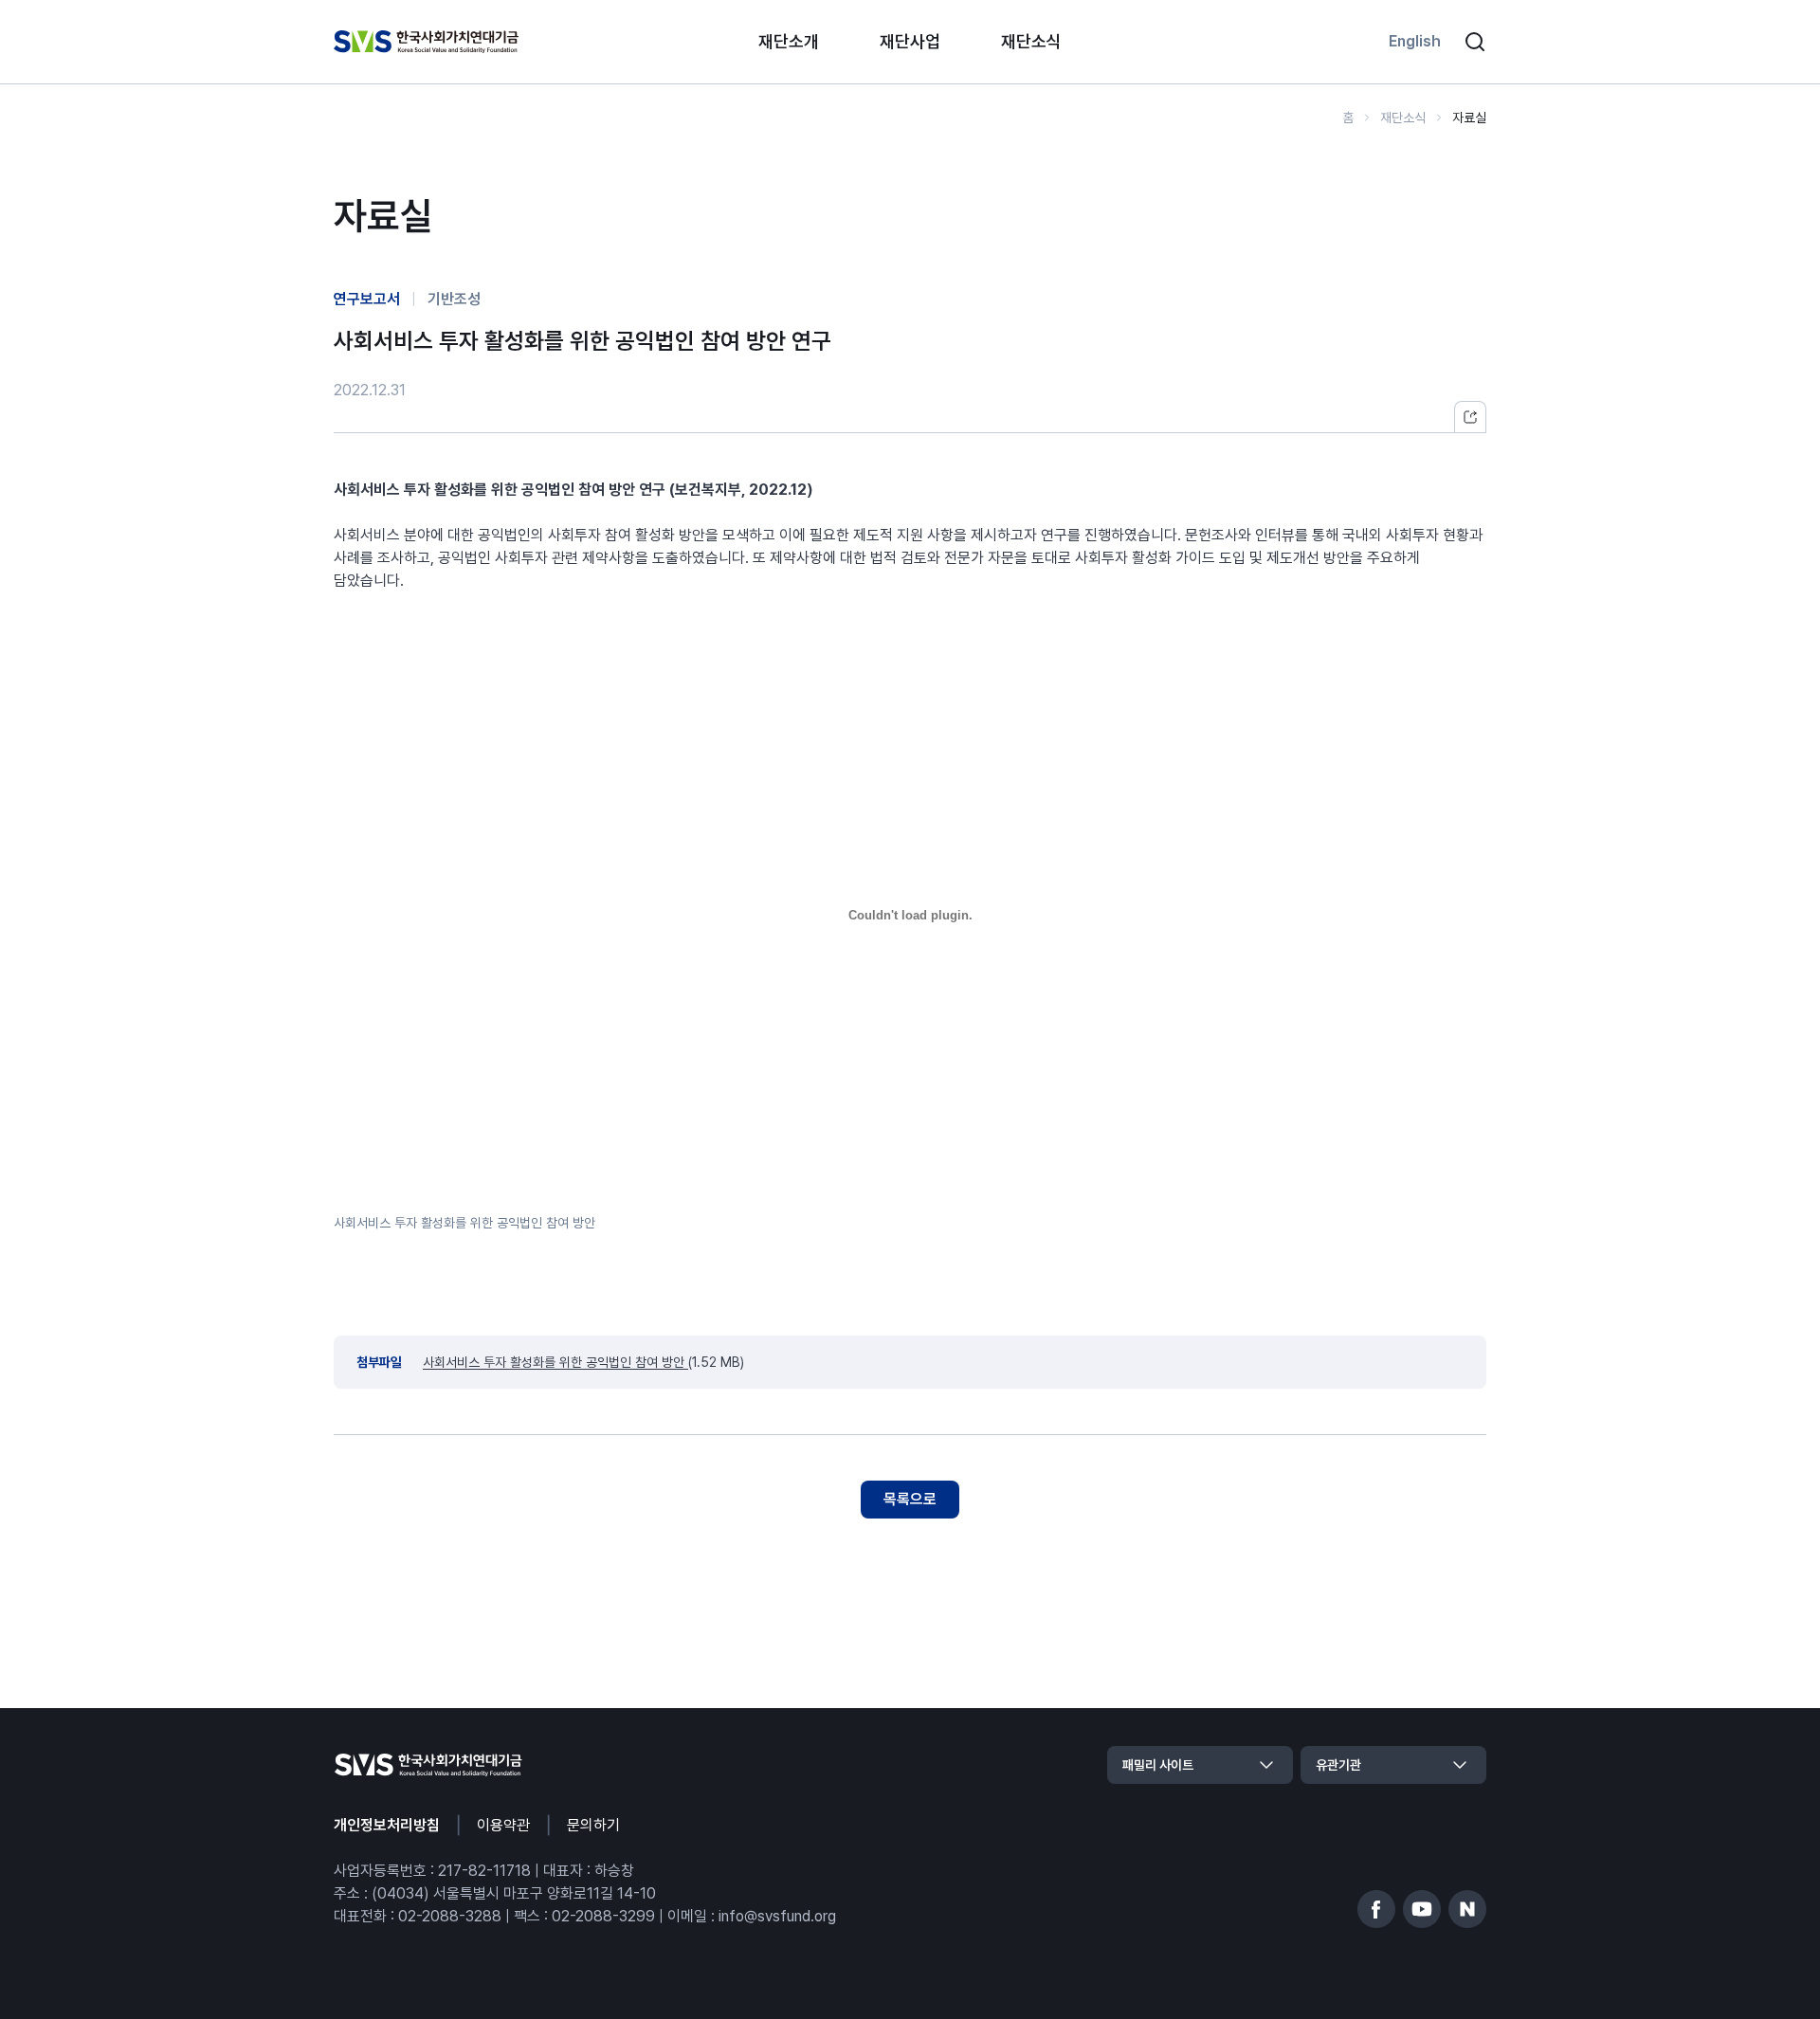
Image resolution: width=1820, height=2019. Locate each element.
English (1415, 41)
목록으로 (910, 1499)
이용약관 (503, 1825)
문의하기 (593, 1825)
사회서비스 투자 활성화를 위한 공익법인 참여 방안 (464, 1223)
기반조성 (454, 299)
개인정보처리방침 (387, 1825)
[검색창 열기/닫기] (1475, 42)
